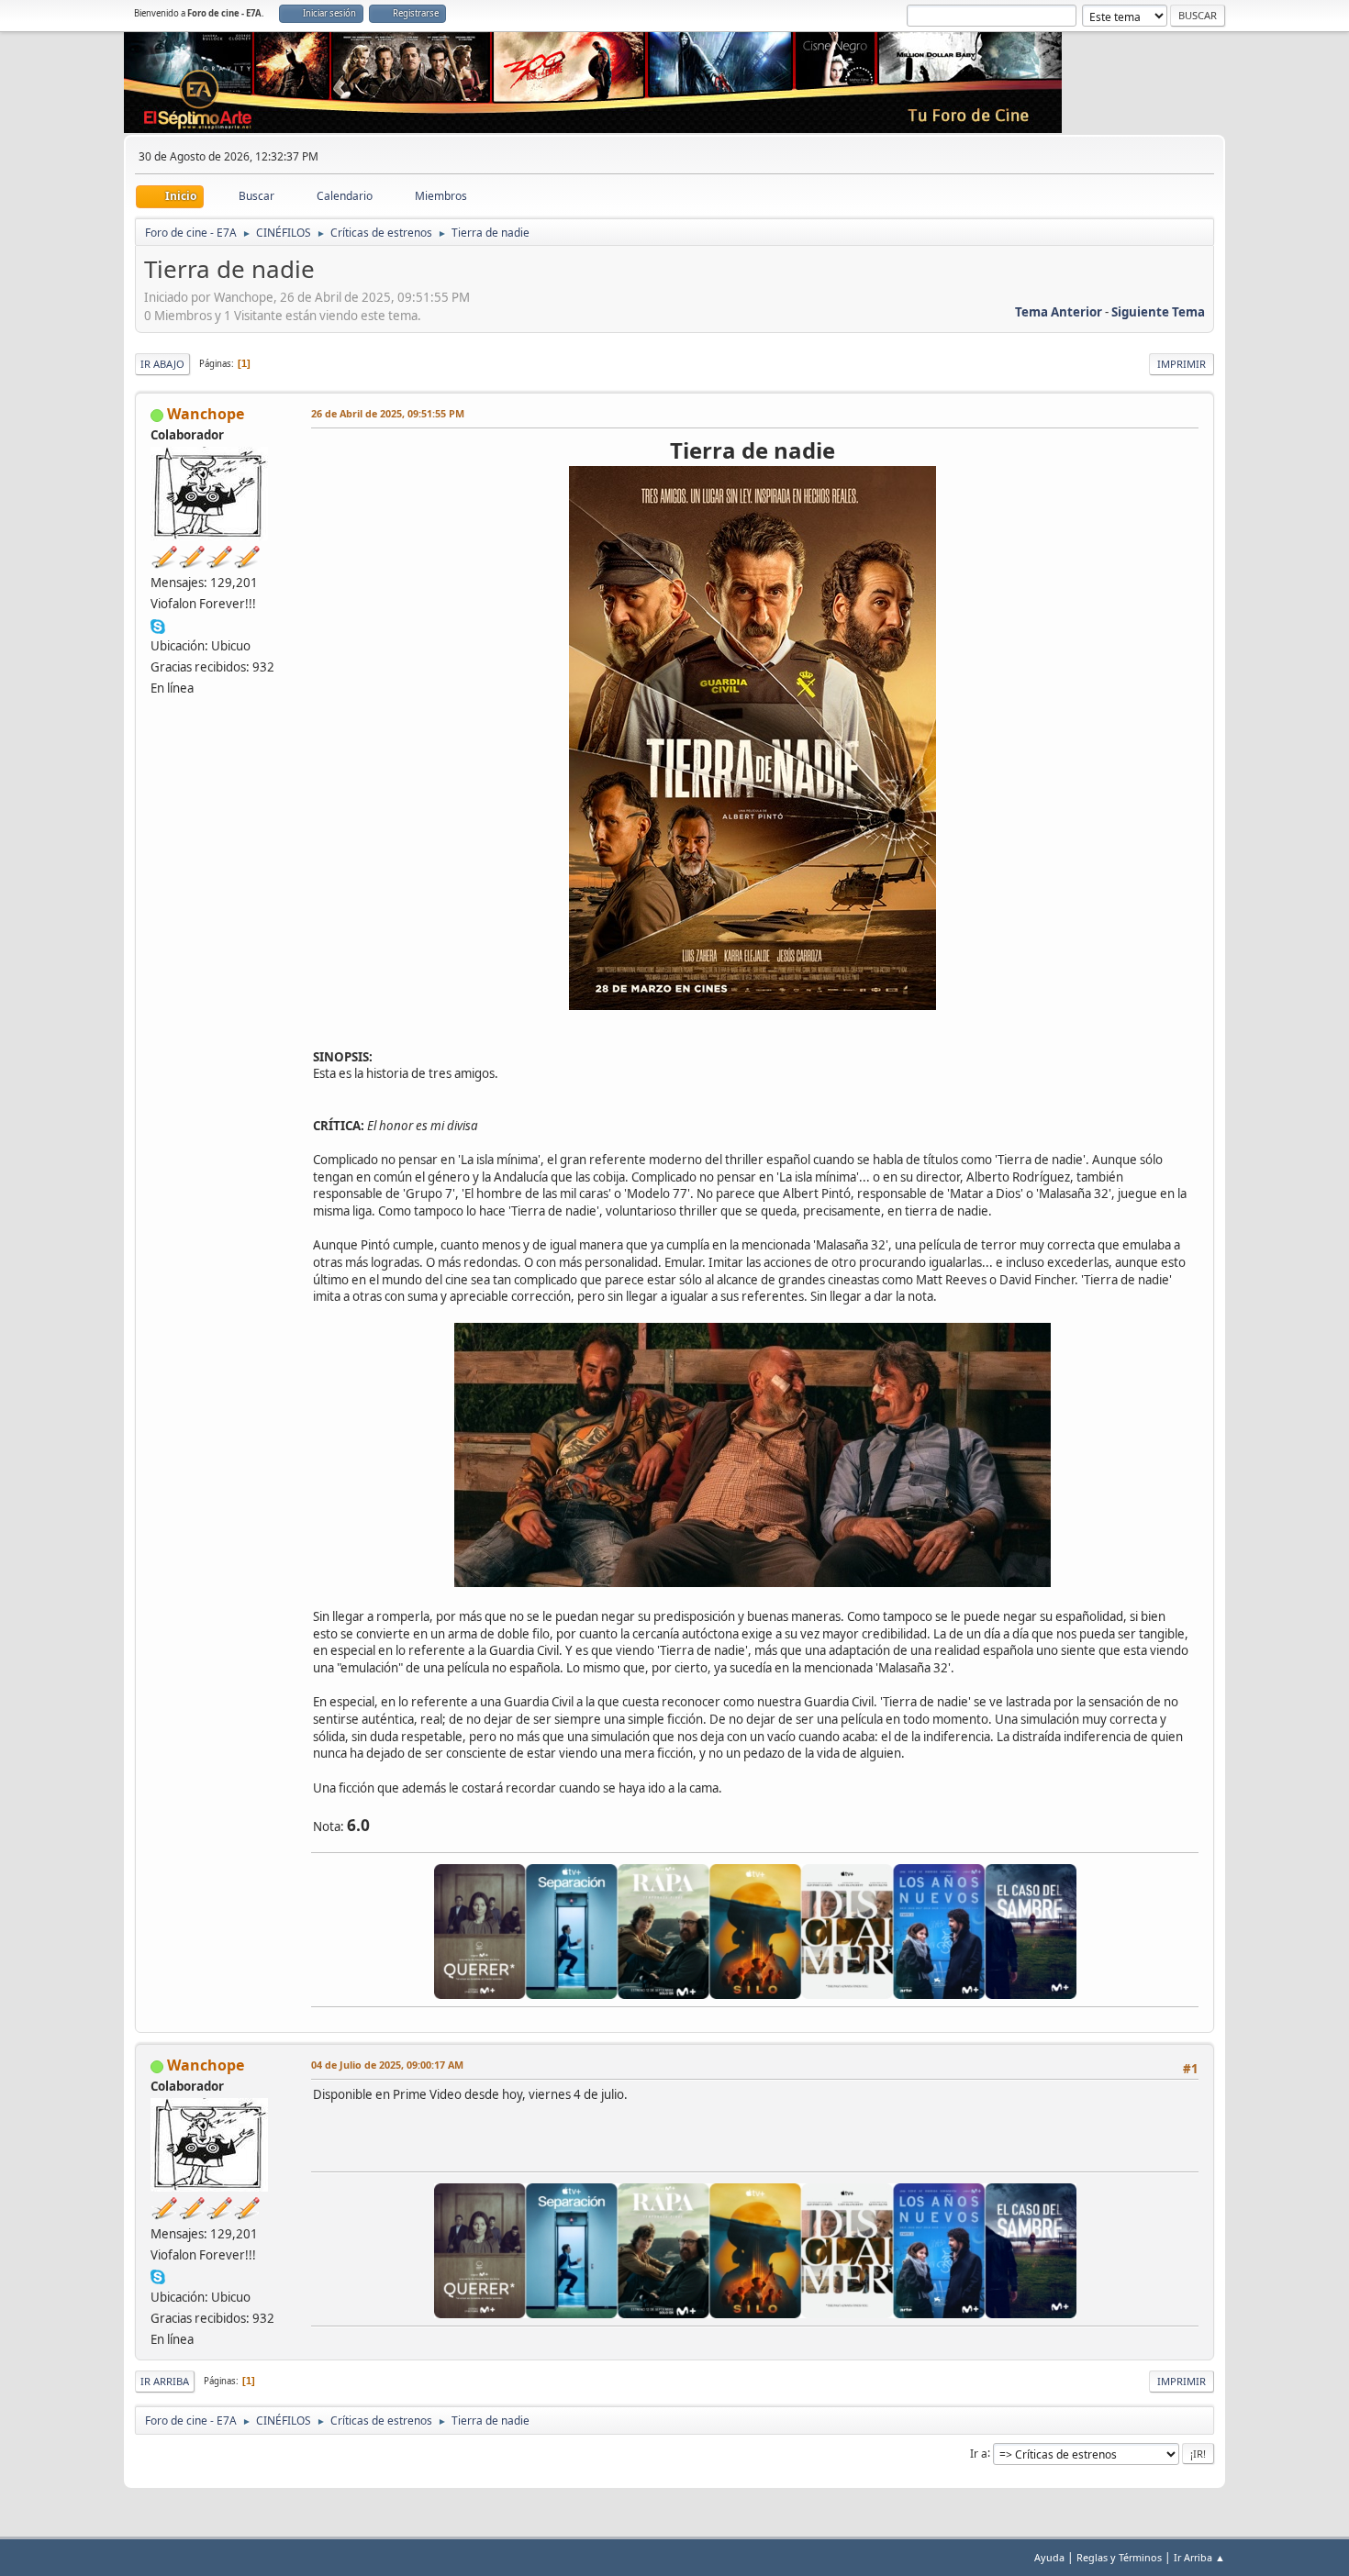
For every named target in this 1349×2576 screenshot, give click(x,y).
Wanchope (206, 414)
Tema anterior (1059, 312)
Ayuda (1049, 2557)
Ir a (979, 2453)
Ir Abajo (162, 364)
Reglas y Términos (1119, 2557)
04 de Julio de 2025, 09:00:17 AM (387, 2065)
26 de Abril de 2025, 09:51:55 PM (388, 413)
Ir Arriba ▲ (1199, 2557)
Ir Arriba (165, 2381)
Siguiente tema (1158, 312)
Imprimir (1182, 364)
